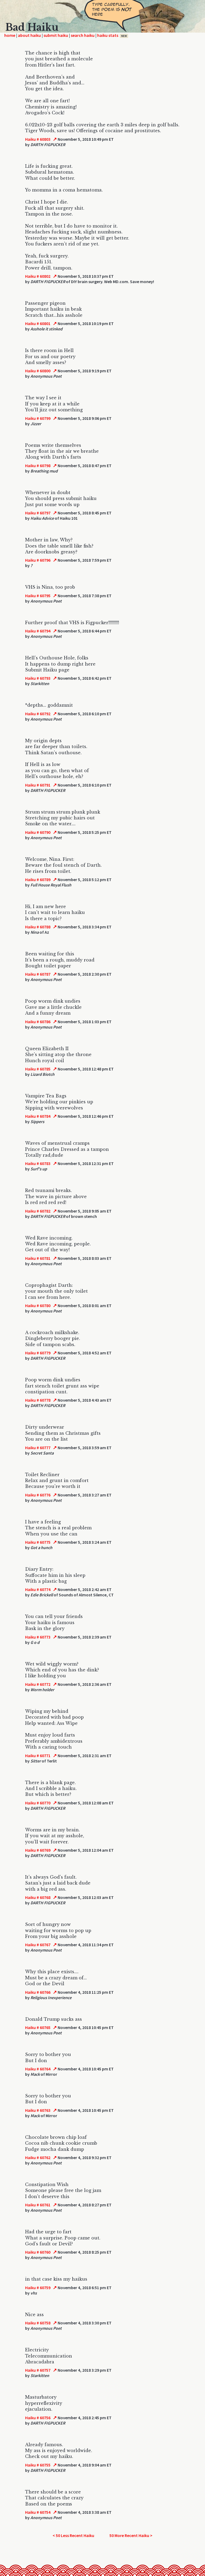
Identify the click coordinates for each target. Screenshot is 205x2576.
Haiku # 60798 (38, 466)
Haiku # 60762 (38, 2157)
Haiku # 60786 (38, 1022)
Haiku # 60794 (38, 631)
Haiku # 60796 (38, 560)
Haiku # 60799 (38, 418)
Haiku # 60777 (38, 1448)
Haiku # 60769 (38, 1850)
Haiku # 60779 (38, 1353)
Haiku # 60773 (38, 1637)
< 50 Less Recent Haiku (73, 2535)
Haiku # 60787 (38, 974)
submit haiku (56, 35)
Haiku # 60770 (38, 1803)
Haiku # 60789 (38, 879)
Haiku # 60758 (38, 2323)
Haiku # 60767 (38, 1945)
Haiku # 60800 (38, 371)
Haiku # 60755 (38, 2465)
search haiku (83, 35)
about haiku (29, 35)
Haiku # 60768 (38, 1897)
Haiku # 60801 (38, 323)
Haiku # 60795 (38, 596)
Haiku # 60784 (38, 1116)
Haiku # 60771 (38, 1756)
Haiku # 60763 (38, 2110)
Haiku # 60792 (38, 714)
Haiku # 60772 (38, 1684)
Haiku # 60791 (38, 785)
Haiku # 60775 (38, 1542)
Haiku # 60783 (38, 1163)
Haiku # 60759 (38, 2288)
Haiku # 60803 (38, 139)
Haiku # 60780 (38, 1305)
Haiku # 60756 (38, 2418)
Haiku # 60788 (38, 927)
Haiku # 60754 (38, 2512)
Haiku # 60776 (38, 1495)
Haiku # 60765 (38, 2027)
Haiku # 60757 (38, 2370)
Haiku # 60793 (38, 678)
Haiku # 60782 (38, 1211)
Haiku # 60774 (38, 1589)
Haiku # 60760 (38, 2252)
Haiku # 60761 (38, 2205)
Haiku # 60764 (38, 2069)
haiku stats (112, 35)
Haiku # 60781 (38, 1258)
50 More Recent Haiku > (131, 2535)
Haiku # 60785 (38, 1069)
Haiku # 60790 (38, 832)
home (10, 35)
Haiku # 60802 (38, 276)
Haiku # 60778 (38, 1400)
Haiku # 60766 (38, 1992)
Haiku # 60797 (38, 513)
